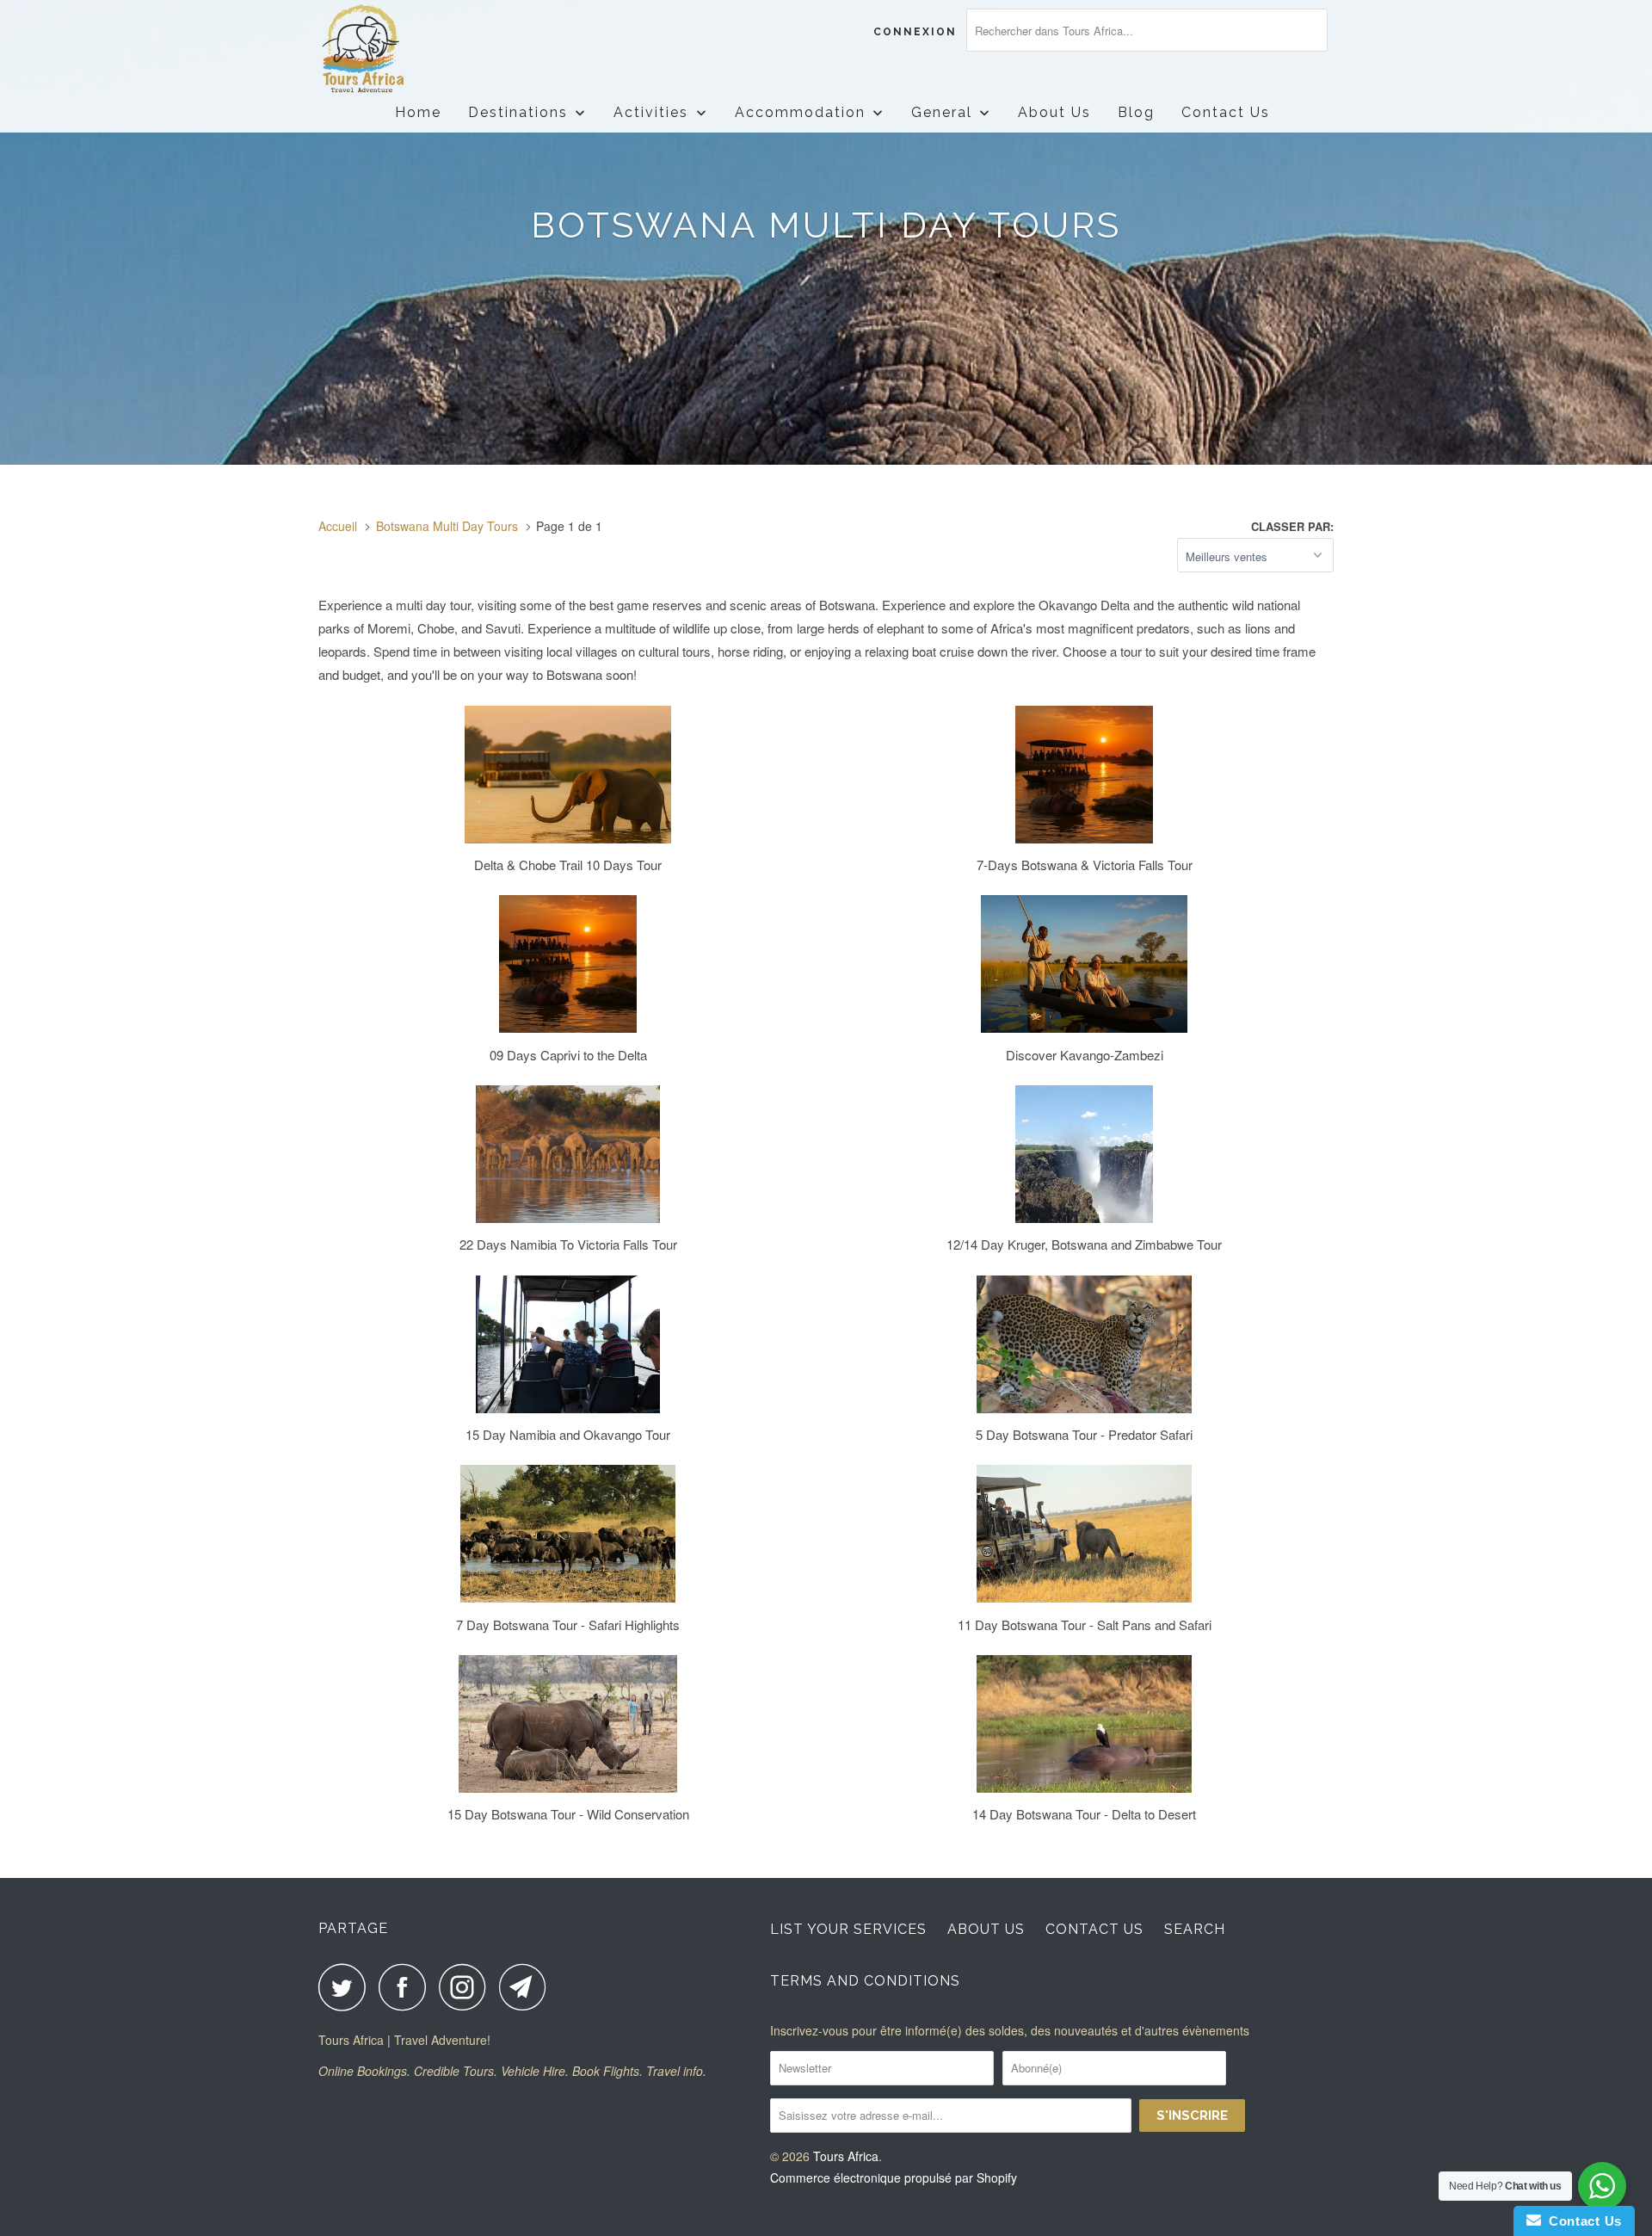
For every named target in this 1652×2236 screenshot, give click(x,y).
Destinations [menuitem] (518, 112)
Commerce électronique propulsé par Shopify (894, 2177)
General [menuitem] (942, 112)
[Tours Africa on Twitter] (347, 1987)
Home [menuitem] (418, 112)
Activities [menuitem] (651, 112)
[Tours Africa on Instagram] (467, 1987)
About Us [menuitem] (1054, 112)
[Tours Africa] (407, 49)
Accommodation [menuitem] (800, 112)
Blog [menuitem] (1136, 112)
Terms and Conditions (865, 1981)
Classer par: (1292, 526)
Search (1195, 1929)
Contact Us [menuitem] (1226, 112)
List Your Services (848, 1929)
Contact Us (1094, 1929)
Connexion (915, 32)
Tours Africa (846, 2156)
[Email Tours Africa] (527, 1987)
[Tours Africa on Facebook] (407, 1987)
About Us (986, 1929)
